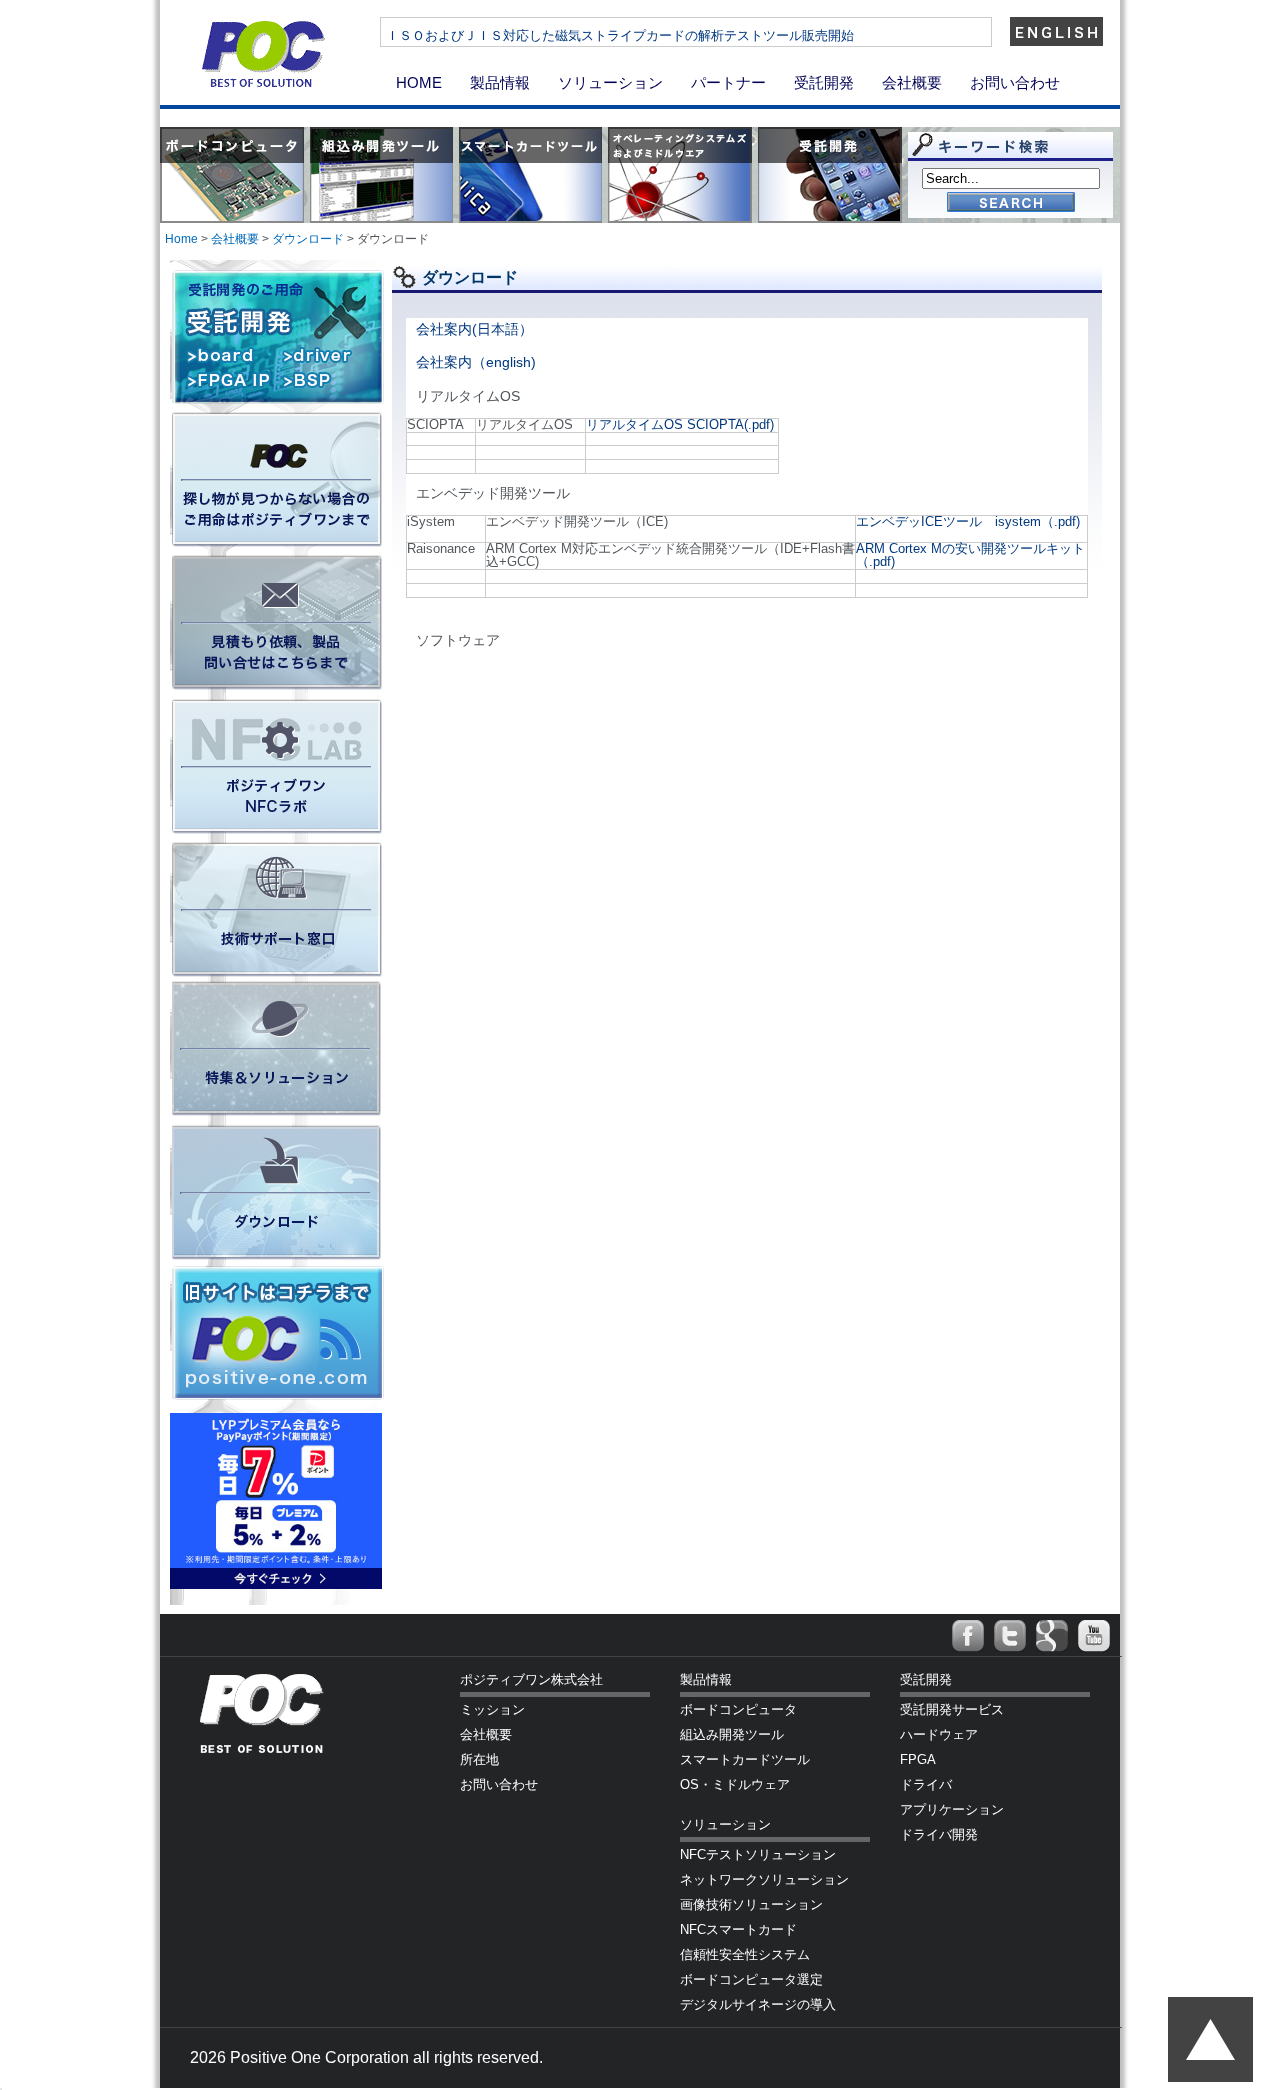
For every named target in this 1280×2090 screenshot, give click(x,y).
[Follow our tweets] (1010, 1636)
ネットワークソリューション (764, 1879)
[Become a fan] (968, 1636)
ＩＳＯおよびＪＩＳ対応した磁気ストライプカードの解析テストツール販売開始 (620, 35)
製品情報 (500, 82)
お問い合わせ (1015, 82)
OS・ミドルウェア (735, 1784)
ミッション (492, 1709)
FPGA (918, 1759)
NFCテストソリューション (758, 1854)
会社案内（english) (476, 362)
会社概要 (912, 82)
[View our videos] (1094, 1636)
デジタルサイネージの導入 (758, 2004)
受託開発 (824, 82)
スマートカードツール (745, 1759)
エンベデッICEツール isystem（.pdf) (968, 521)
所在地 (479, 1759)
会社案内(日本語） (474, 329)
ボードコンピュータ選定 (751, 1979)
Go (1011, 203)
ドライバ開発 (939, 1834)
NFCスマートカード (738, 1929)
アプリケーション (952, 1809)
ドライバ (926, 1784)
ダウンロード (308, 239)
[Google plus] (1052, 1636)
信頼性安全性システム (745, 1954)
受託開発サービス (952, 1709)
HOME (419, 82)
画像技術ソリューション (751, 1904)
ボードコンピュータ (738, 1709)
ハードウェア (939, 1734)
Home (181, 239)
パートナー (728, 82)
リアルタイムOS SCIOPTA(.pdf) (680, 424)
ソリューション (610, 82)
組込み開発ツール (732, 1734)
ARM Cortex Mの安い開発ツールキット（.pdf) (970, 555)
